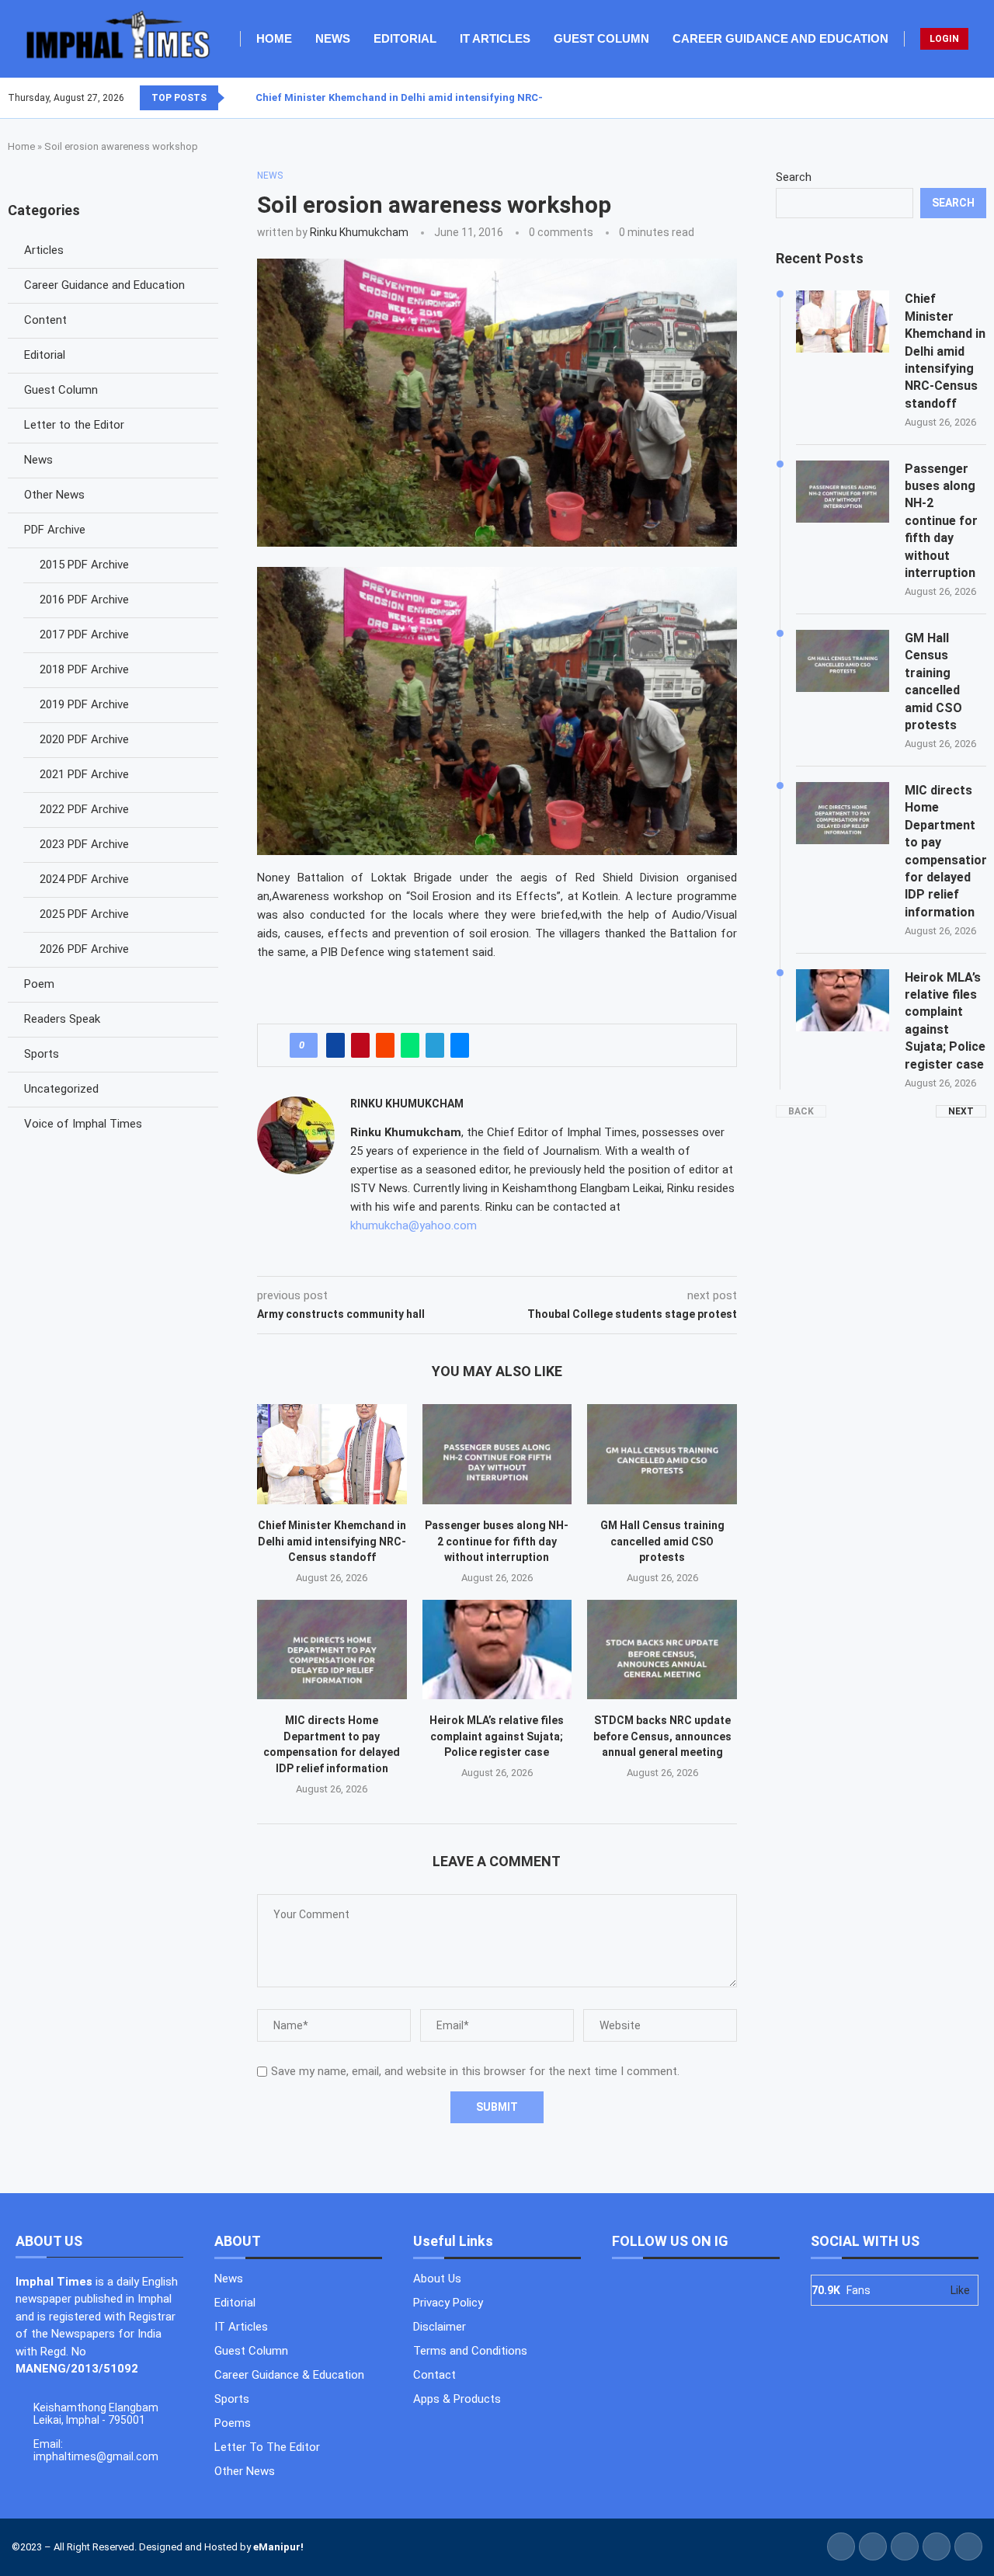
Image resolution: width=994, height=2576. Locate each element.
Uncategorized (61, 1089)
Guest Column (601, 38)
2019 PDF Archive (84, 704)
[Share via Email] (460, 1045)
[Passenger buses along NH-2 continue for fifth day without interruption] (497, 1454)
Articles (44, 250)
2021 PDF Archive (84, 774)
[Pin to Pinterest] (360, 1045)
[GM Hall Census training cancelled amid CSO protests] (662, 1454)
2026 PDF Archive (84, 949)
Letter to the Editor (74, 425)
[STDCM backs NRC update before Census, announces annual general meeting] (662, 1650)
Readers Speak (62, 1019)
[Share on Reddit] (385, 1045)
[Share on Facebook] (335, 1045)
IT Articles (495, 38)
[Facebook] (948, 98)
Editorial (405, 38)
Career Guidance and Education (780, 38)
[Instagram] (967, 98)
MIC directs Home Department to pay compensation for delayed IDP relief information (945, 851)
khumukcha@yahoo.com (414, 1225)
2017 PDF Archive (84, 634)
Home (274, 38)
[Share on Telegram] (435, 1045)
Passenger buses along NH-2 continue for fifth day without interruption (497, 1541)
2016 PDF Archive (84, 600)
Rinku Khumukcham (359, 232)
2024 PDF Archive (84, 879)
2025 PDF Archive (84, 914)
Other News (54, 495)
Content (45, 320)
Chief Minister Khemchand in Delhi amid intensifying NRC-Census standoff (440, 97)
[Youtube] (976, 98)
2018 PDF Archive (84, 669)
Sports (42, 1054)
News (333, 38)
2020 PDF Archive (84, 739)
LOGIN (944, 39)
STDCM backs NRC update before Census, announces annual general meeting (662, 1736)
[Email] (985, 98)
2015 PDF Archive (84, 565)
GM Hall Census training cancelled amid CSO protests (662, 1541)
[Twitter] (958, 98)
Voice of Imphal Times (83, 1124)
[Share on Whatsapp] (410, 1045)
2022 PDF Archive (84, 809)
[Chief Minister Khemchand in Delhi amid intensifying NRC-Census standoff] (332, 1454)
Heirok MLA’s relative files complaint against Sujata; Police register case (497, 1736)
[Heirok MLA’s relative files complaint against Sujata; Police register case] (497, 1650)
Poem (39, 984)
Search (794, 177)
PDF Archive (55, 530)
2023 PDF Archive (84, 844)
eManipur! (278, 2547)
